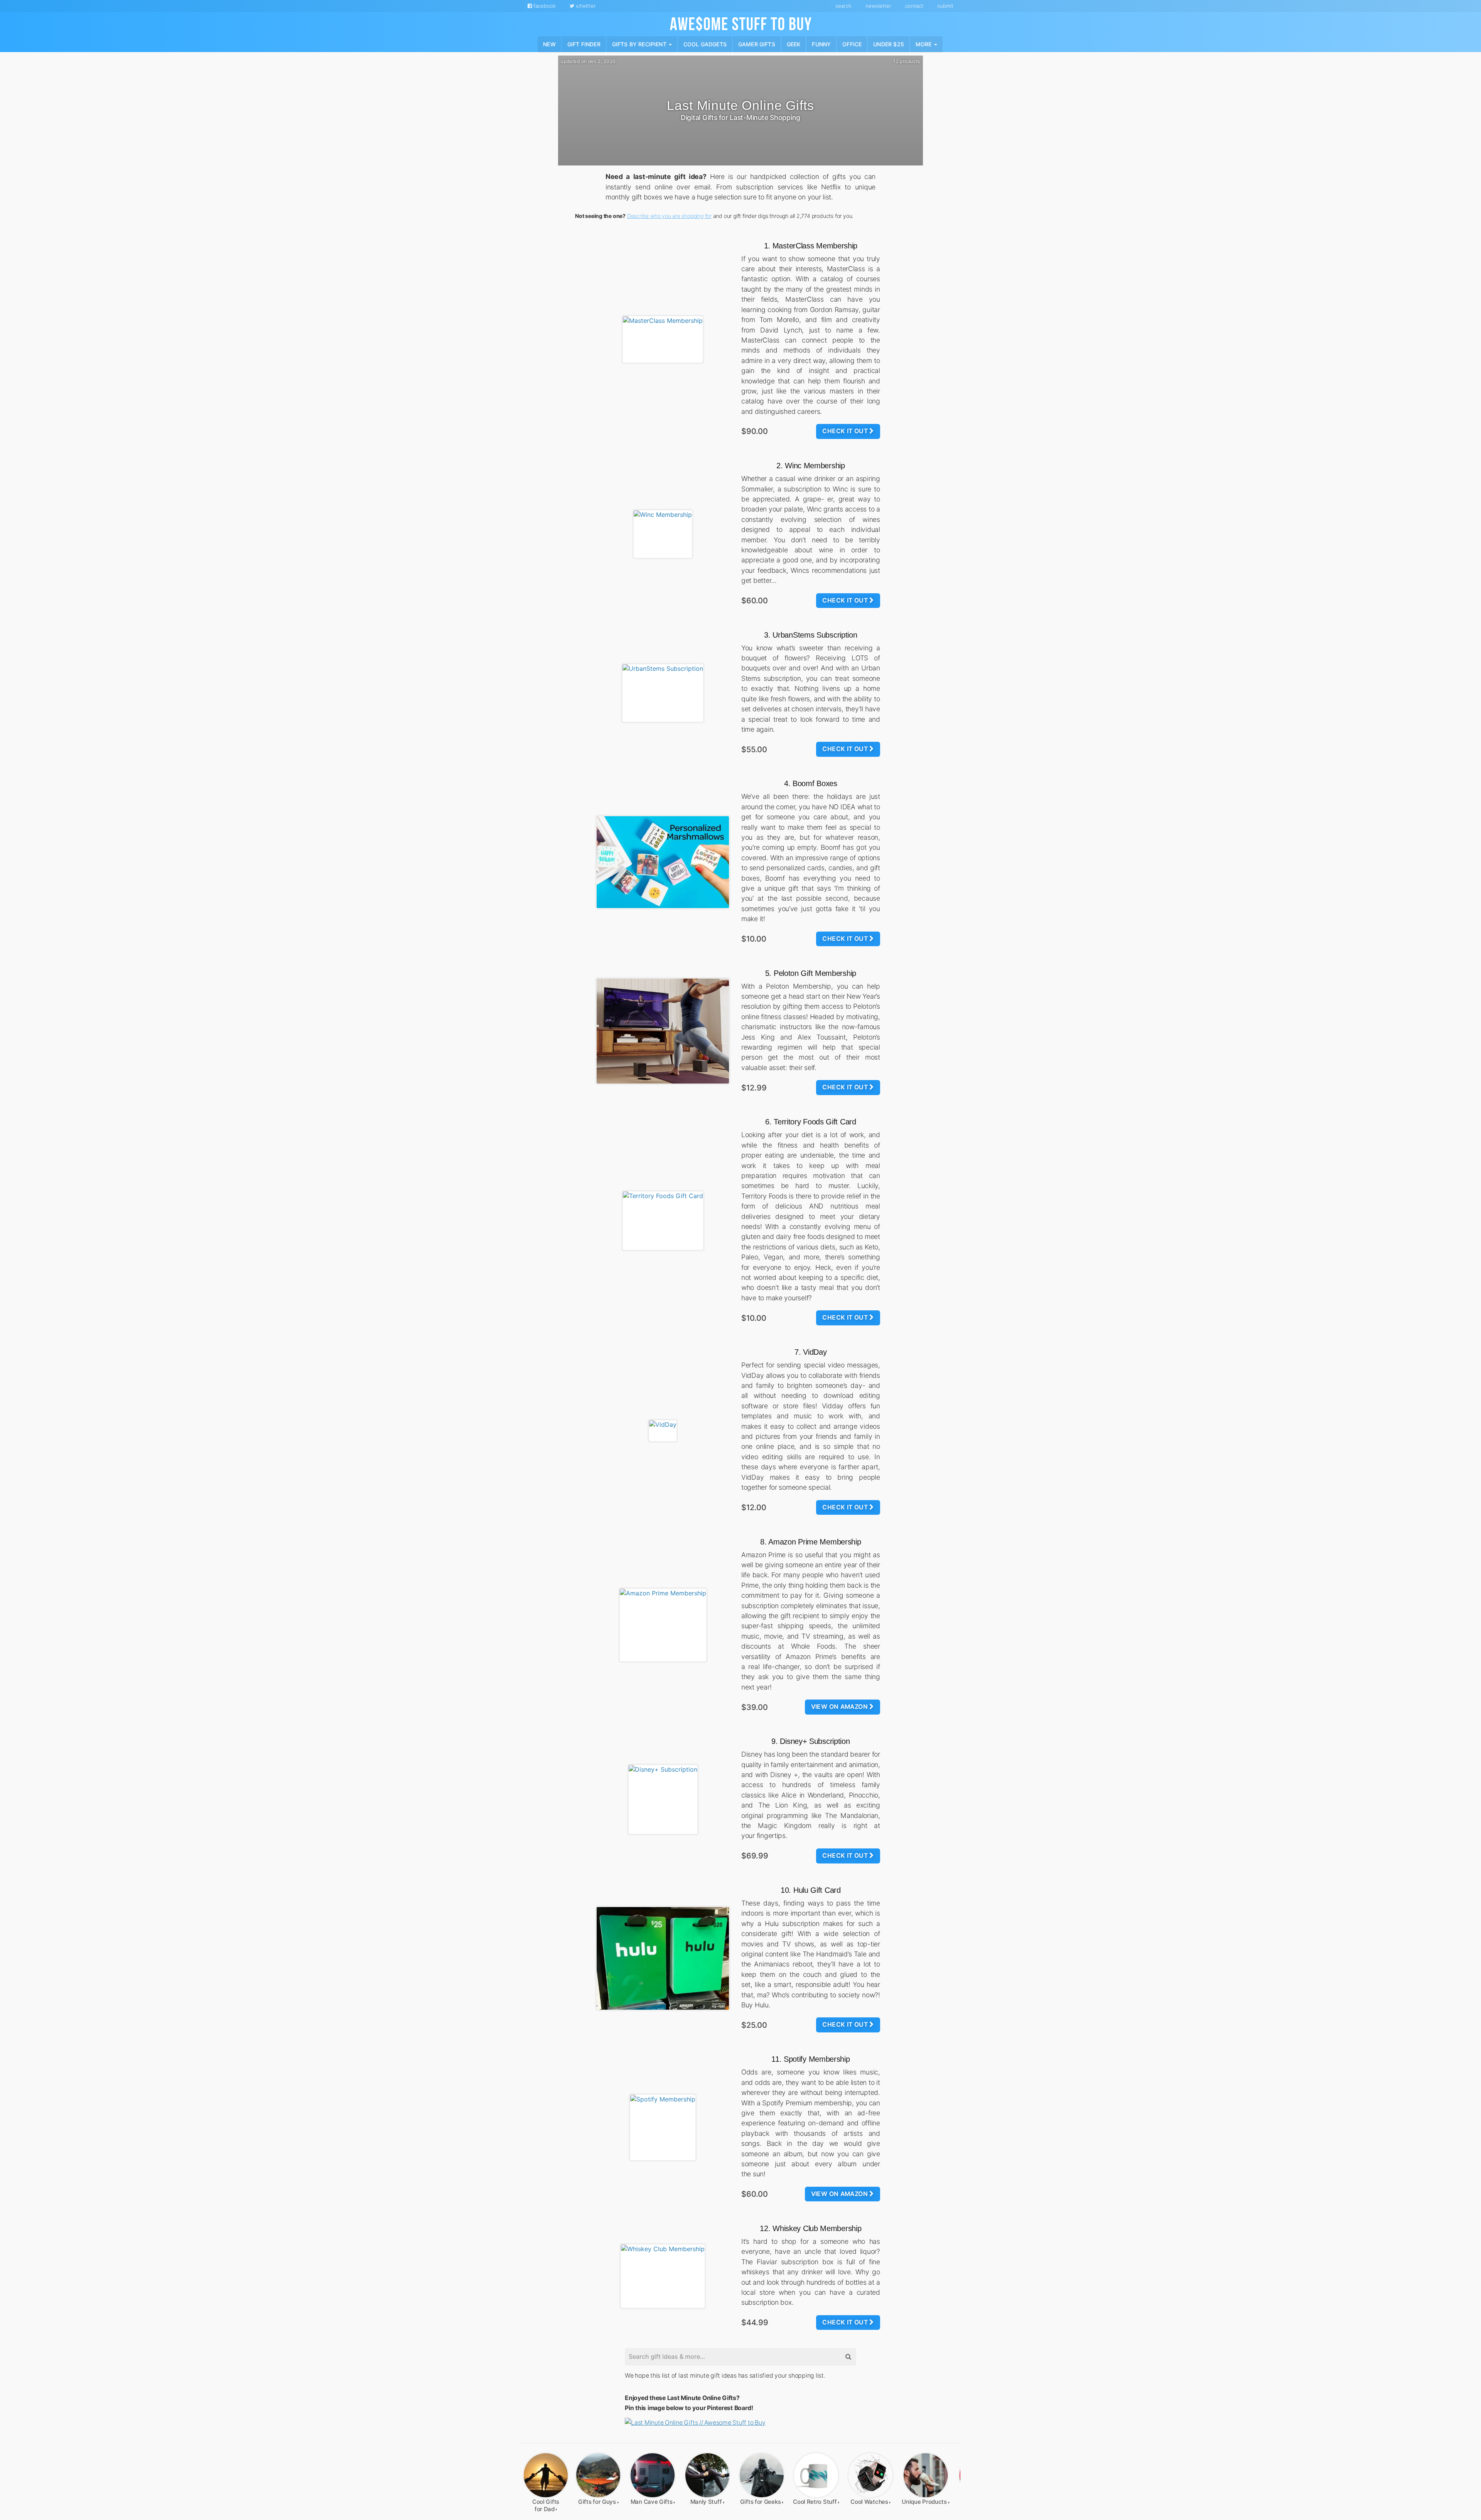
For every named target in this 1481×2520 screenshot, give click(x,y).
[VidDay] (663, 1431)
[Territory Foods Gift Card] (663, 1221)
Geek (794, 44)
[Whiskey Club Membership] (663, 2276)
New (549, 44)
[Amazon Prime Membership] (663, 1625)
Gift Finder (584, 44)
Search (843, 6)
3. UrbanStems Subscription (811, 635)
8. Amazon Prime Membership (811, 1542)
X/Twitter (585, 6)
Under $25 (889, 44)
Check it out (846, 431)
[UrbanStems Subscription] (663, 693)
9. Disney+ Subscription (811, 1741)
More (924, 44)
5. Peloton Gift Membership (811, 973)
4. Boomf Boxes (811, 783)
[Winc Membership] (663, 534)
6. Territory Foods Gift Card (811, 1122)
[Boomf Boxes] (663, 862)
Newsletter (878, 6)
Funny (821, 44)
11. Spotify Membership (811, 2059)
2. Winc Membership (811, 466)
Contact (914, 6)
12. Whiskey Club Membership (811, 2228)
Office (852, 44)
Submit (945, 6)
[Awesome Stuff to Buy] (741, 23)
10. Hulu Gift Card (811, 1890)
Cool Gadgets (705, 44)
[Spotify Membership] (663, 2128)
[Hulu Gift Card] (663, 1958)
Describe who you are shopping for (669, 216)
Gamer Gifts (757, 44)
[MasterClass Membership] (663, 339)
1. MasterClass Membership (811, 246)
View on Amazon (840, 1707)
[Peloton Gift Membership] (663, 1031)
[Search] (848, 2357)
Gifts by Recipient (640, 44)
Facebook (544, 6)
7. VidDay (811, 1352)
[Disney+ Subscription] (663, 1799)
